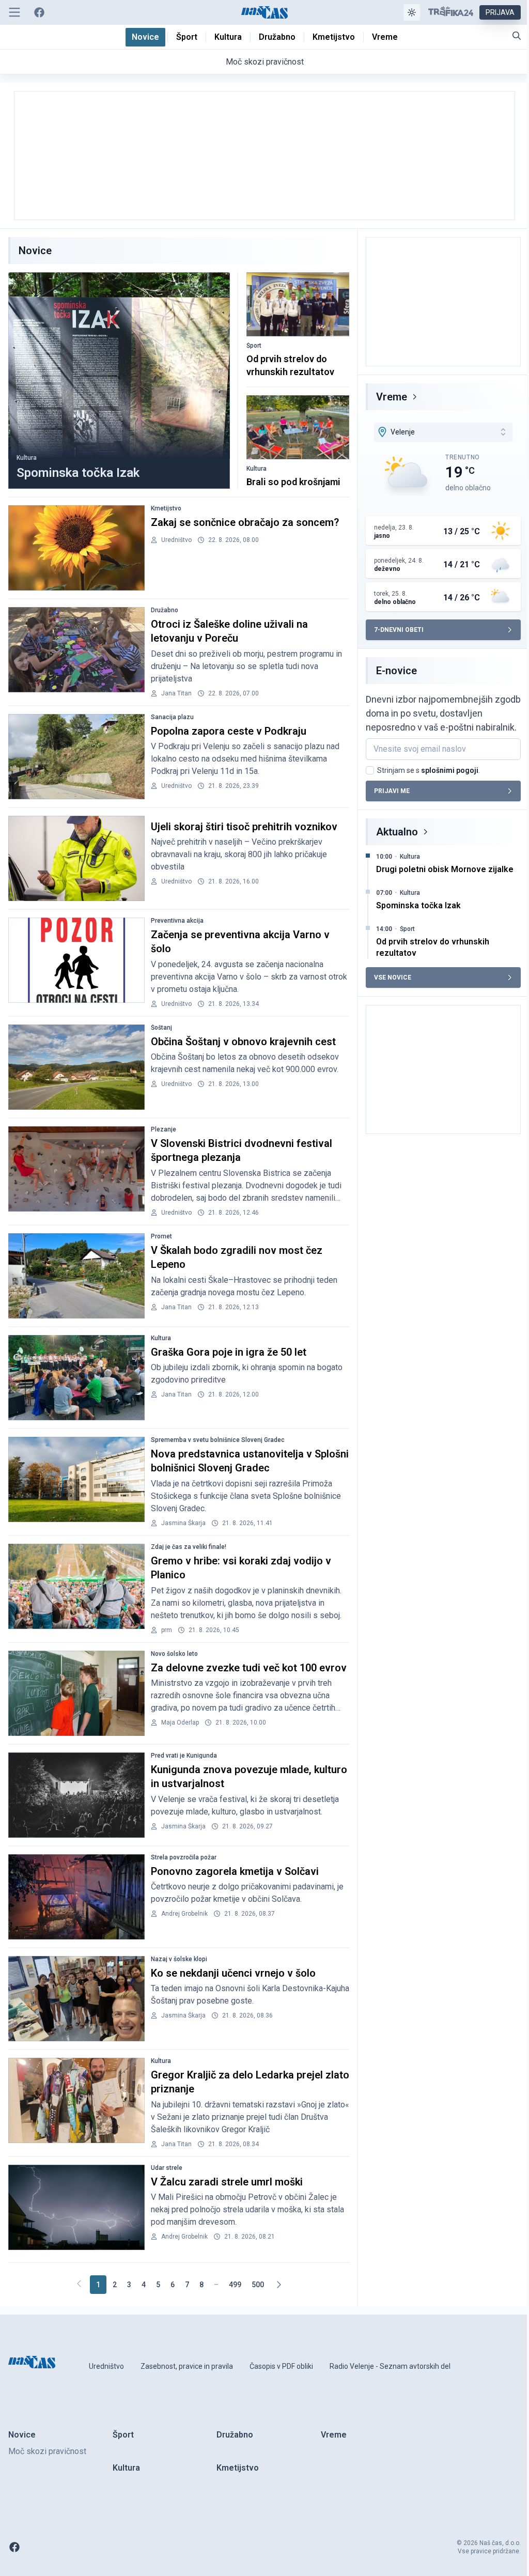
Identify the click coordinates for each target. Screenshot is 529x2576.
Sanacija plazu (172, 717)
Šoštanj (161, 1028)
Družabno (165, 610)
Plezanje (164, 1129)
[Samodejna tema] (412, 12)
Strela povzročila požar (184, 1857)
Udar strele (167, 2168)
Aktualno (397, 832)
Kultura (27, 458)
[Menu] (14, 12)
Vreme (392, 397)
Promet (161, 1236)
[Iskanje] (517, 36)
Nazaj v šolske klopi (179, 1959)
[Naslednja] (278, 2285)
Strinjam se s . (429, 770)
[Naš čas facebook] (39, 12)
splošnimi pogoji (450, 770)
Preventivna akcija (177, 921)
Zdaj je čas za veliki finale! (189, 1547)
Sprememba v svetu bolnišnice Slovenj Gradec (218, 1440)
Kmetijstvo (166, 508)
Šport (254, 346)
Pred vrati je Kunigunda (184, 1756)
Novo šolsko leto (174, 1654)
